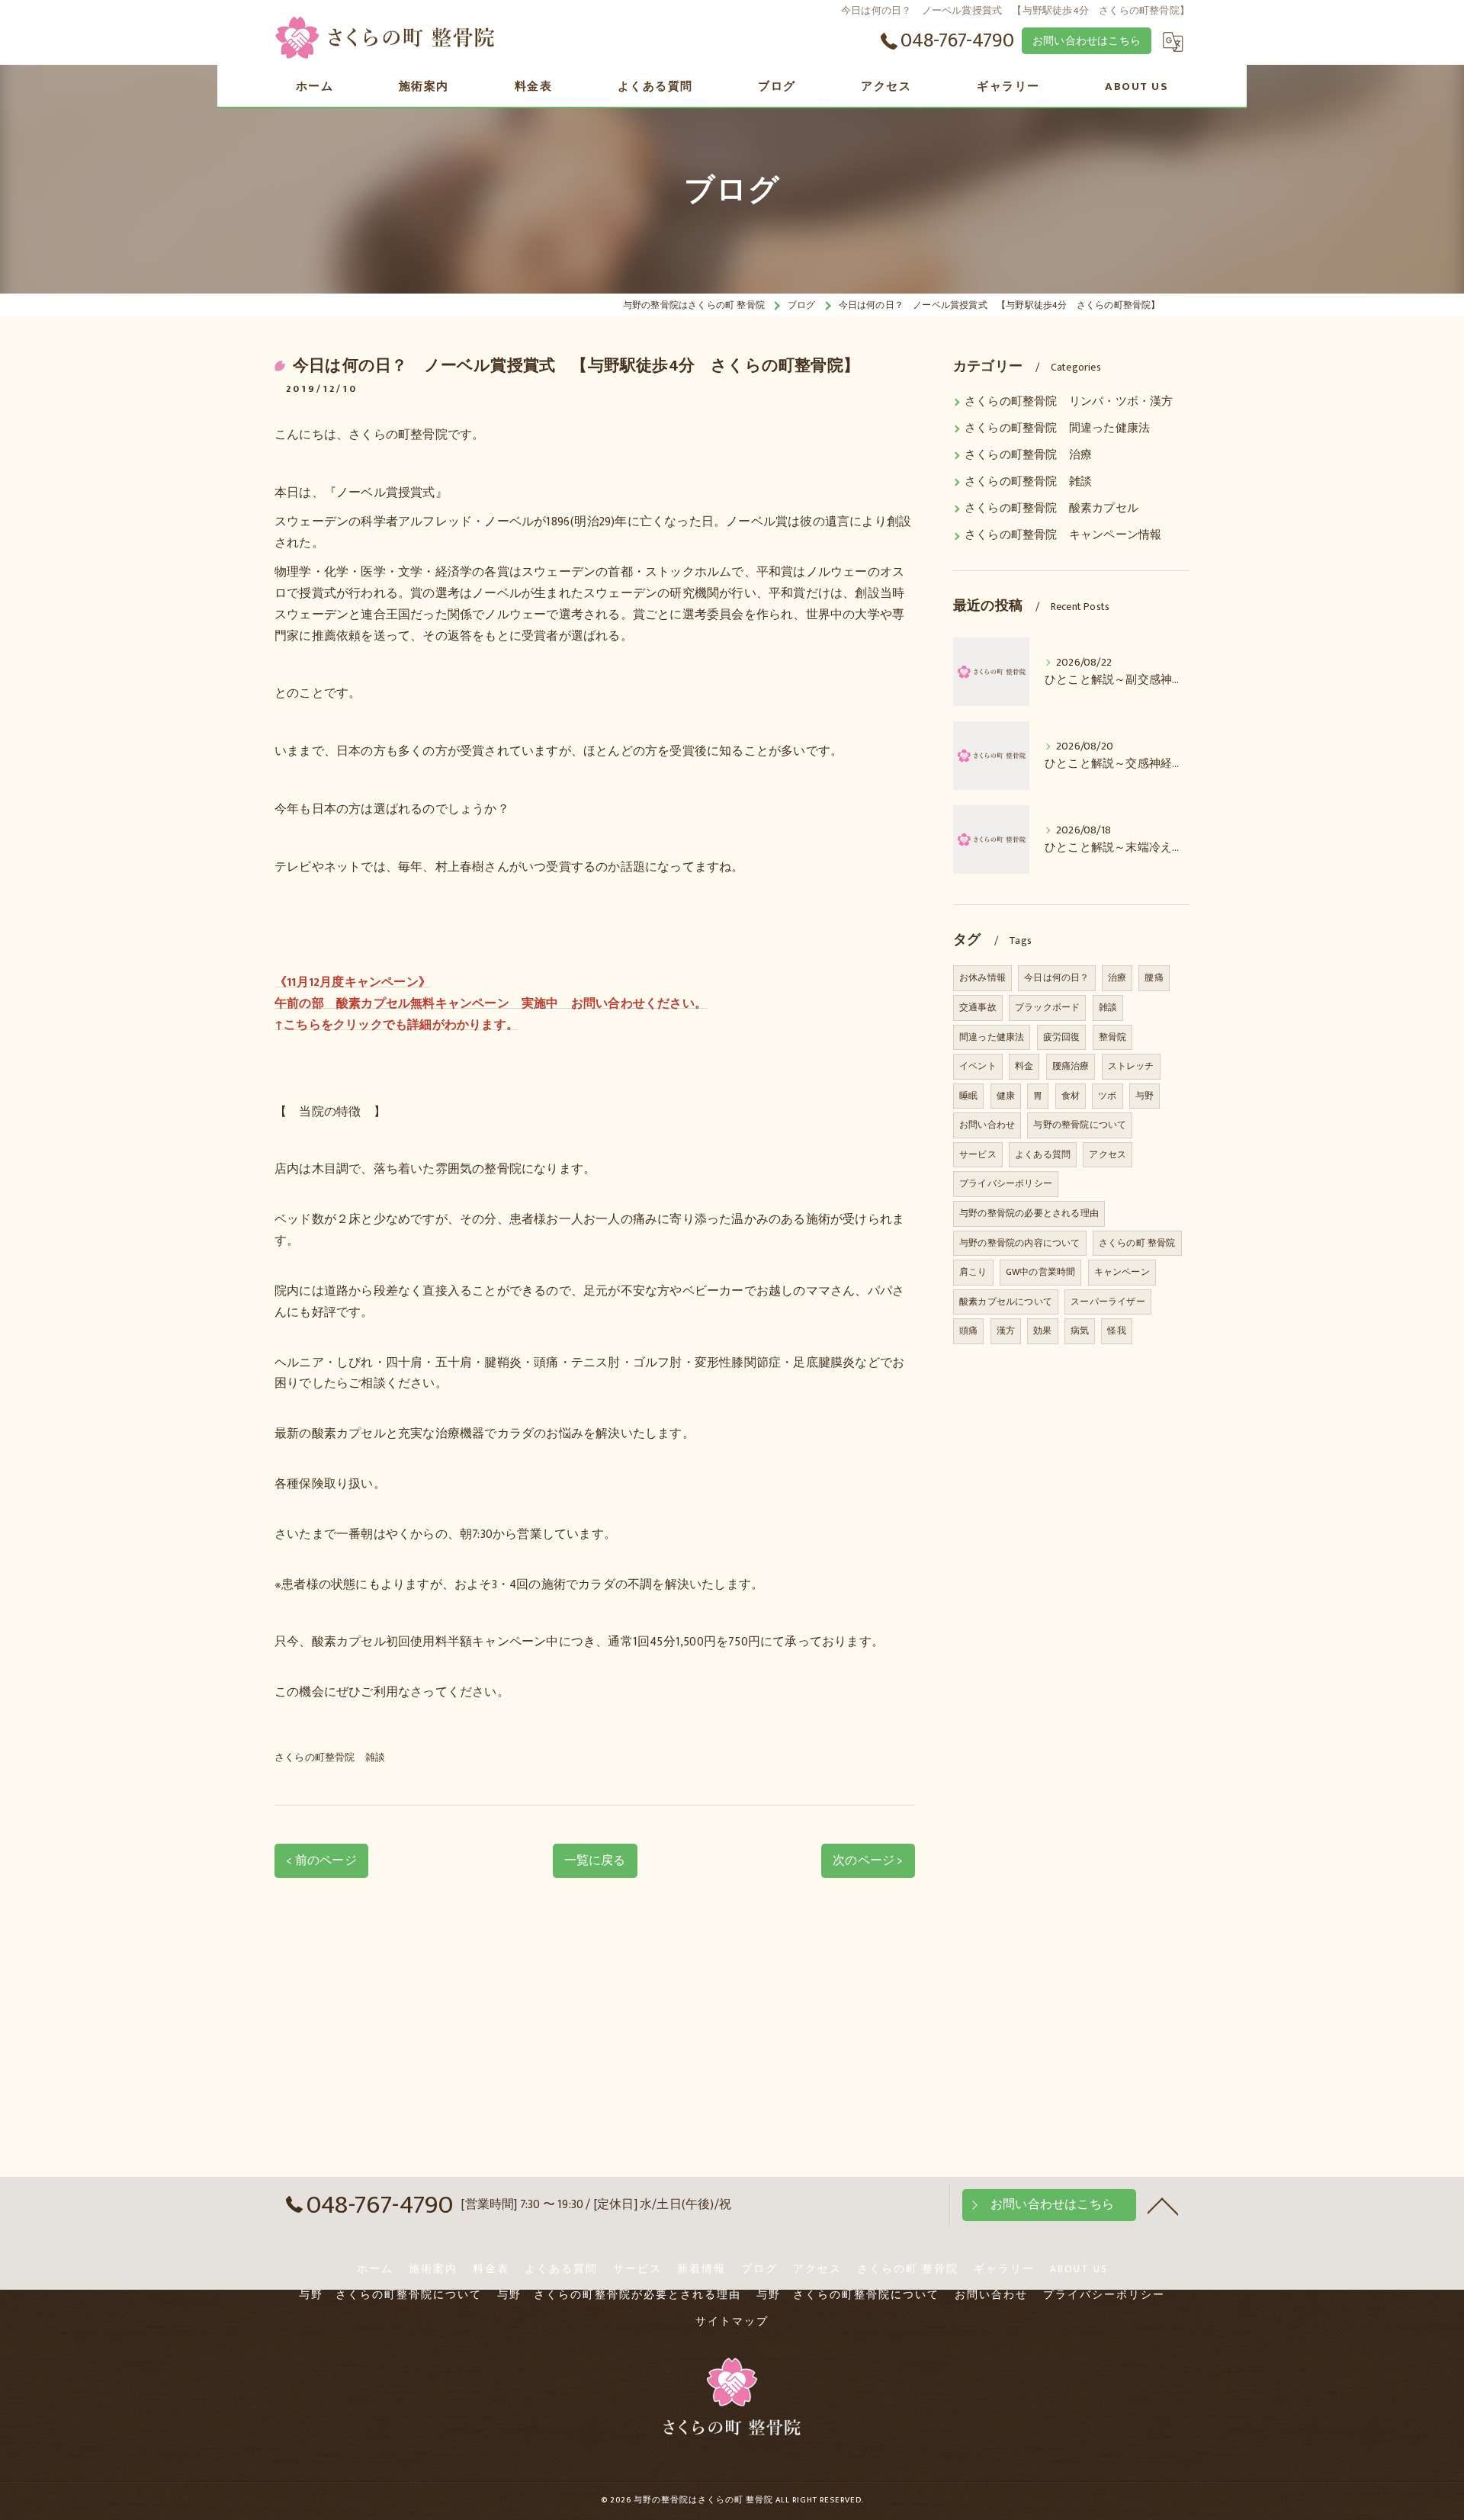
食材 (1071, 1096)
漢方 (1006, 1331)
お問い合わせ (987, 1125)
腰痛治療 (1071, 1066)
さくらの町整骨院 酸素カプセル (1051, 509)
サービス (978, 1154)
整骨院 (1113, 1037)
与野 (1145, 1096)
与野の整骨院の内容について (1020, 1243)
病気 (1080, 1331)
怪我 (1116, 1331)
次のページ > (868, 1860)
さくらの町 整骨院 (1137, 1243)
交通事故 (978, 1007)
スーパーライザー (1108, 1302)
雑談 (1108, 1007)
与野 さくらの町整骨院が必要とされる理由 (619, 2295)
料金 (1024, 1066)
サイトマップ (732, 2322)
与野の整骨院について (1080, 1125)
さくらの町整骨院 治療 (1028, 455)
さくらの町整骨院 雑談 (330, 1758)
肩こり (973, 1272)
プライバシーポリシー (1006, 1183)
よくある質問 (1043, 1154)
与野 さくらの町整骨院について (390, 2295)
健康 (1006, 1096)
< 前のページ (321, 1860)
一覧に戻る (595, 1860)
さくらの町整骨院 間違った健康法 (1057, 429)
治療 (1117, 978)
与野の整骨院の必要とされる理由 (1029, 1213)
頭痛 (968, 1331)
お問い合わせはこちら (1087, 41)
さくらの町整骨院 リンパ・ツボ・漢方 (1069, 402)
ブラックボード (1047, 1007)
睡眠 (968, 1096)
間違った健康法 (992, 1037)
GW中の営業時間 (1041, 1272)
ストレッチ (1131, 1066)
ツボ (1107, 1096)
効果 (1042, 1331)
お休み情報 (982, 978)
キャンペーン (1122, 1272)
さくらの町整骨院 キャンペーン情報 (1063, 535)
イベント (978, 1066)
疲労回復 (1062, 1037)
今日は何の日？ (1056, 978)
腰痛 (1154, 978)
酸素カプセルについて (1006, 1302)
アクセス (1108, 1154)
